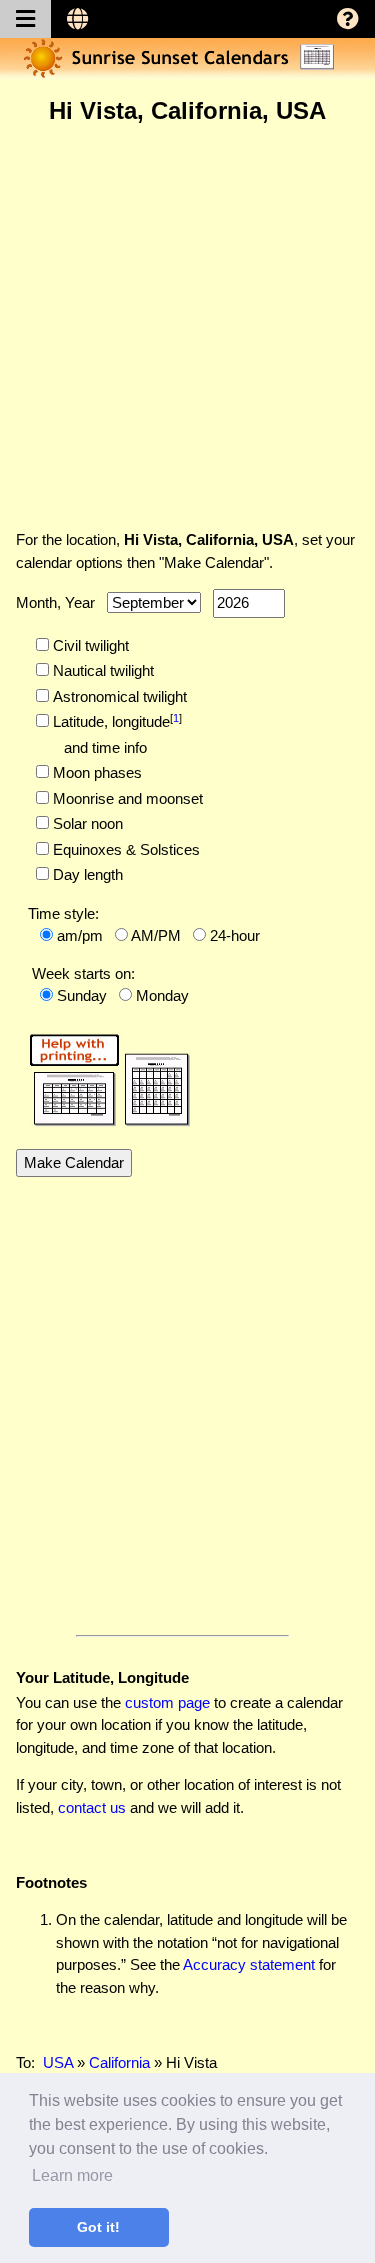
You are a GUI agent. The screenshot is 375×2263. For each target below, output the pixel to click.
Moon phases (95, 772)
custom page (167, 1702)
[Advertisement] (187, 326)
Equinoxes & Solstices (124, 849)
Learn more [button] (72, 2175)
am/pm (80, 935)
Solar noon (86, 823)
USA (58, 2062)
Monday (162, 995)
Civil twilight (89, 645)
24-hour (235, 935)
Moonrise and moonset (126, 798)
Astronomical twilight (118, 696)
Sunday (82, 995)
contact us (92, 1807)
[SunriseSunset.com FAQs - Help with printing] (103, 1076)
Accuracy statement (249, 1964)
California (119, 2062)
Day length (86, 874)
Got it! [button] (98, 2227)
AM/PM (156, 935)
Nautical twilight (101, 670)
